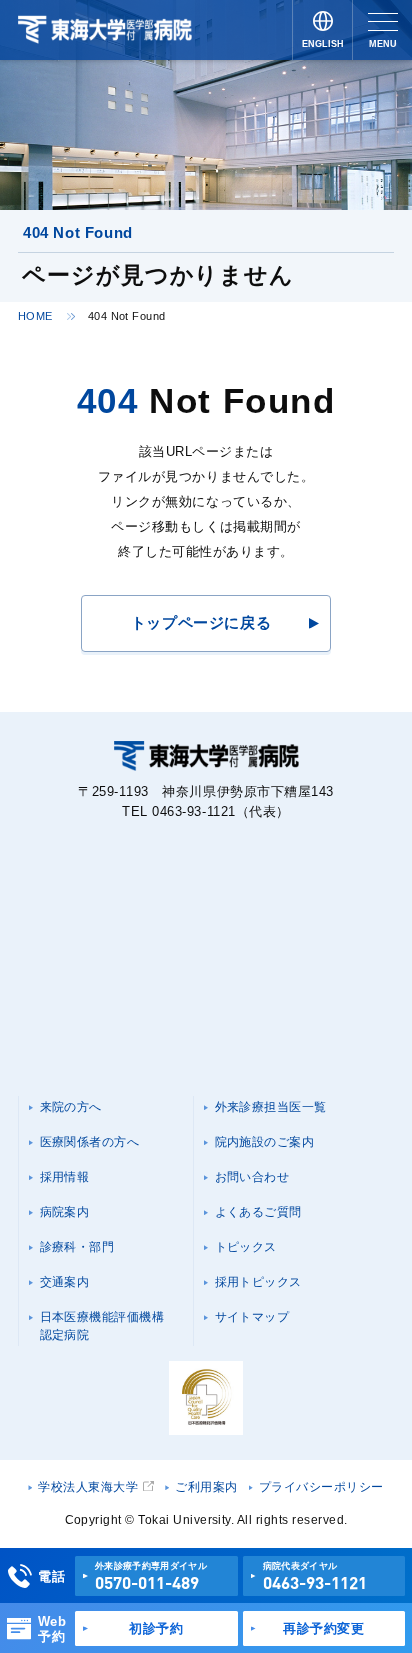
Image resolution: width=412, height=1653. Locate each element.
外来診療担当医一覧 (271, 1107)
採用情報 (65, 1177)
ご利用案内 (206, 1487)
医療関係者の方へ (90, 1142)
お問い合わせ (252, 1177)
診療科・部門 (77, 1247)
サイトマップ (252, 1317)
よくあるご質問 (258, 1212)
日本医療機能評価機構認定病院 (102, 1326)
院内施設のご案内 (265, 1142)
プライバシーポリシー (321, 1487)
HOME (35, 316)
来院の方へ (71, 1107)
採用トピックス (258, 1282)
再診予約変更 (323, 1628)
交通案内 (65, 1282)
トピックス (246, 1247)
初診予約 (156, 1628)
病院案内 (65, 1212)
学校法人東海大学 (88, 1487)
